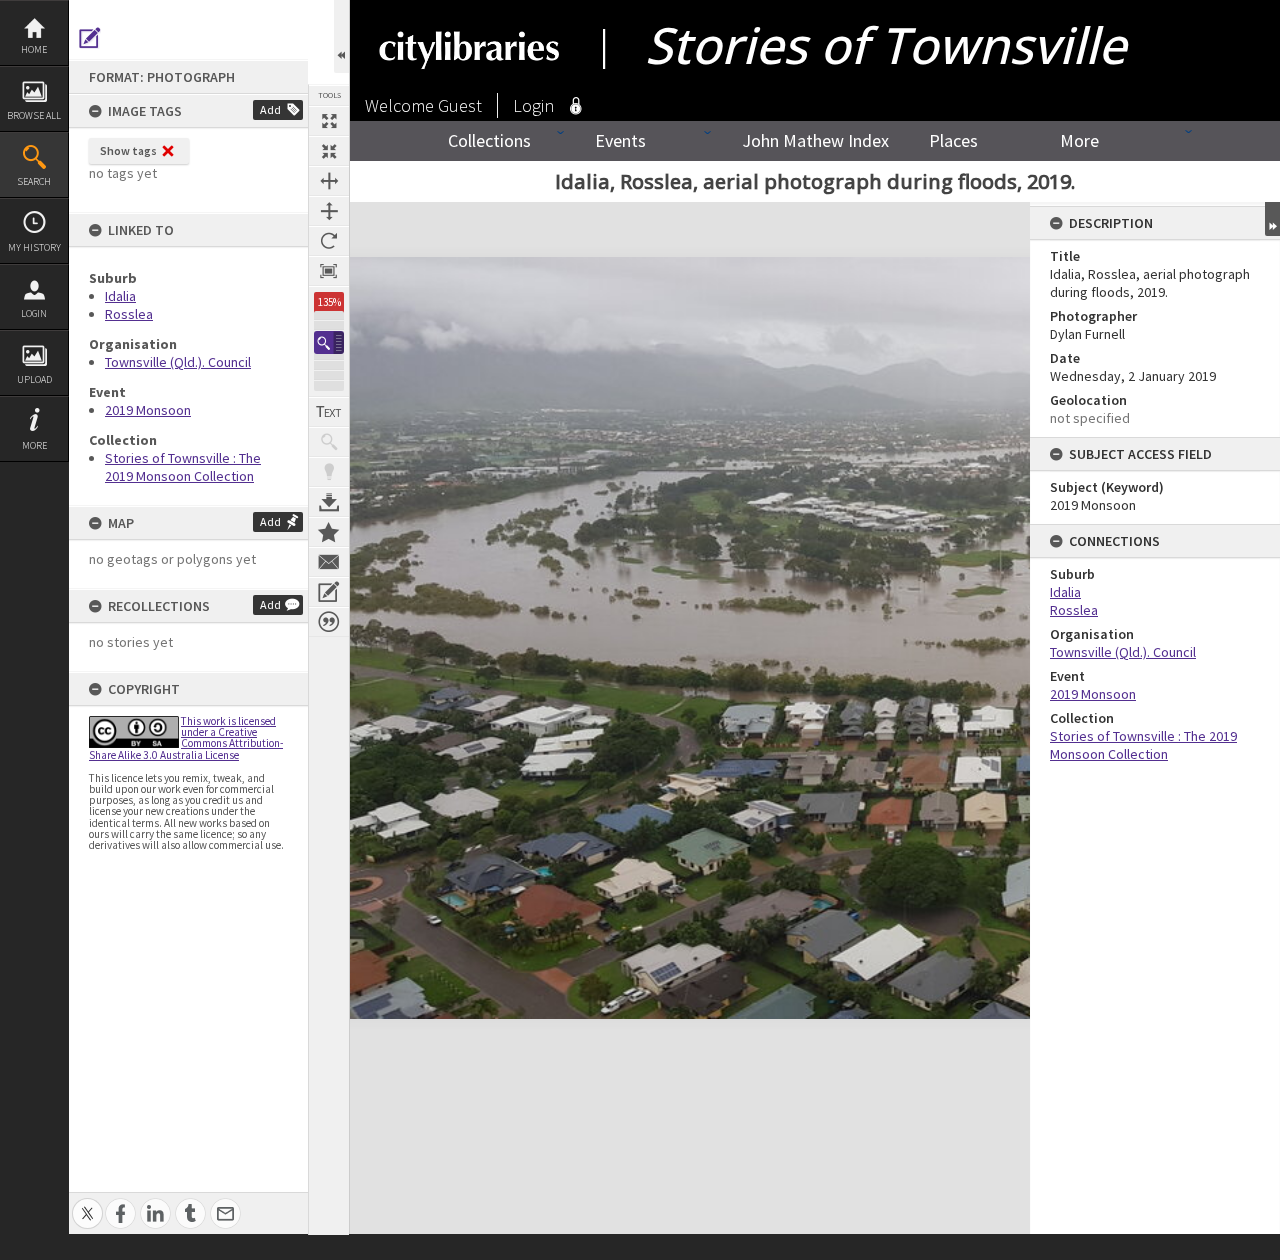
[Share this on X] (87, 1202)
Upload (34, 379)
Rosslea (129, 314)
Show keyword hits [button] (329, 442)
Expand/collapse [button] (1272, 219)
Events (620, 140)
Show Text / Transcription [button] (329, 412)
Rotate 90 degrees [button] (329, 241)
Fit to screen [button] (329, 151)
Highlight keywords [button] (329, 472)
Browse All (34, 115)
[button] (329, 342)
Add (270, 109)
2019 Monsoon (148, 410)
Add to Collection (329, 532)
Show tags (128, 150)
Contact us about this (329, 562)
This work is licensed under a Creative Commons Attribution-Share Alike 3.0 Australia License (186, 738)
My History (34, 247)
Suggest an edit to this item (90, 38)
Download (329, 502)
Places (953, 140)
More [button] (34, 445)
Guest (460, 105)
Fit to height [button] (329, 211)
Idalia (120, 296)
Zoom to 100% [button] (329, 271)
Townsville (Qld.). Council (178, 362)
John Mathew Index (815, 140)
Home (34, 49)
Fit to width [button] (329, 181)
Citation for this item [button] (329, 622)
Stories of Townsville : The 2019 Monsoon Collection (183, 467)
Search (34, 181)
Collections (489, 140)
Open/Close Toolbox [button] (341, 36)
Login (34, 313)
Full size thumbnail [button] (329, 121)
